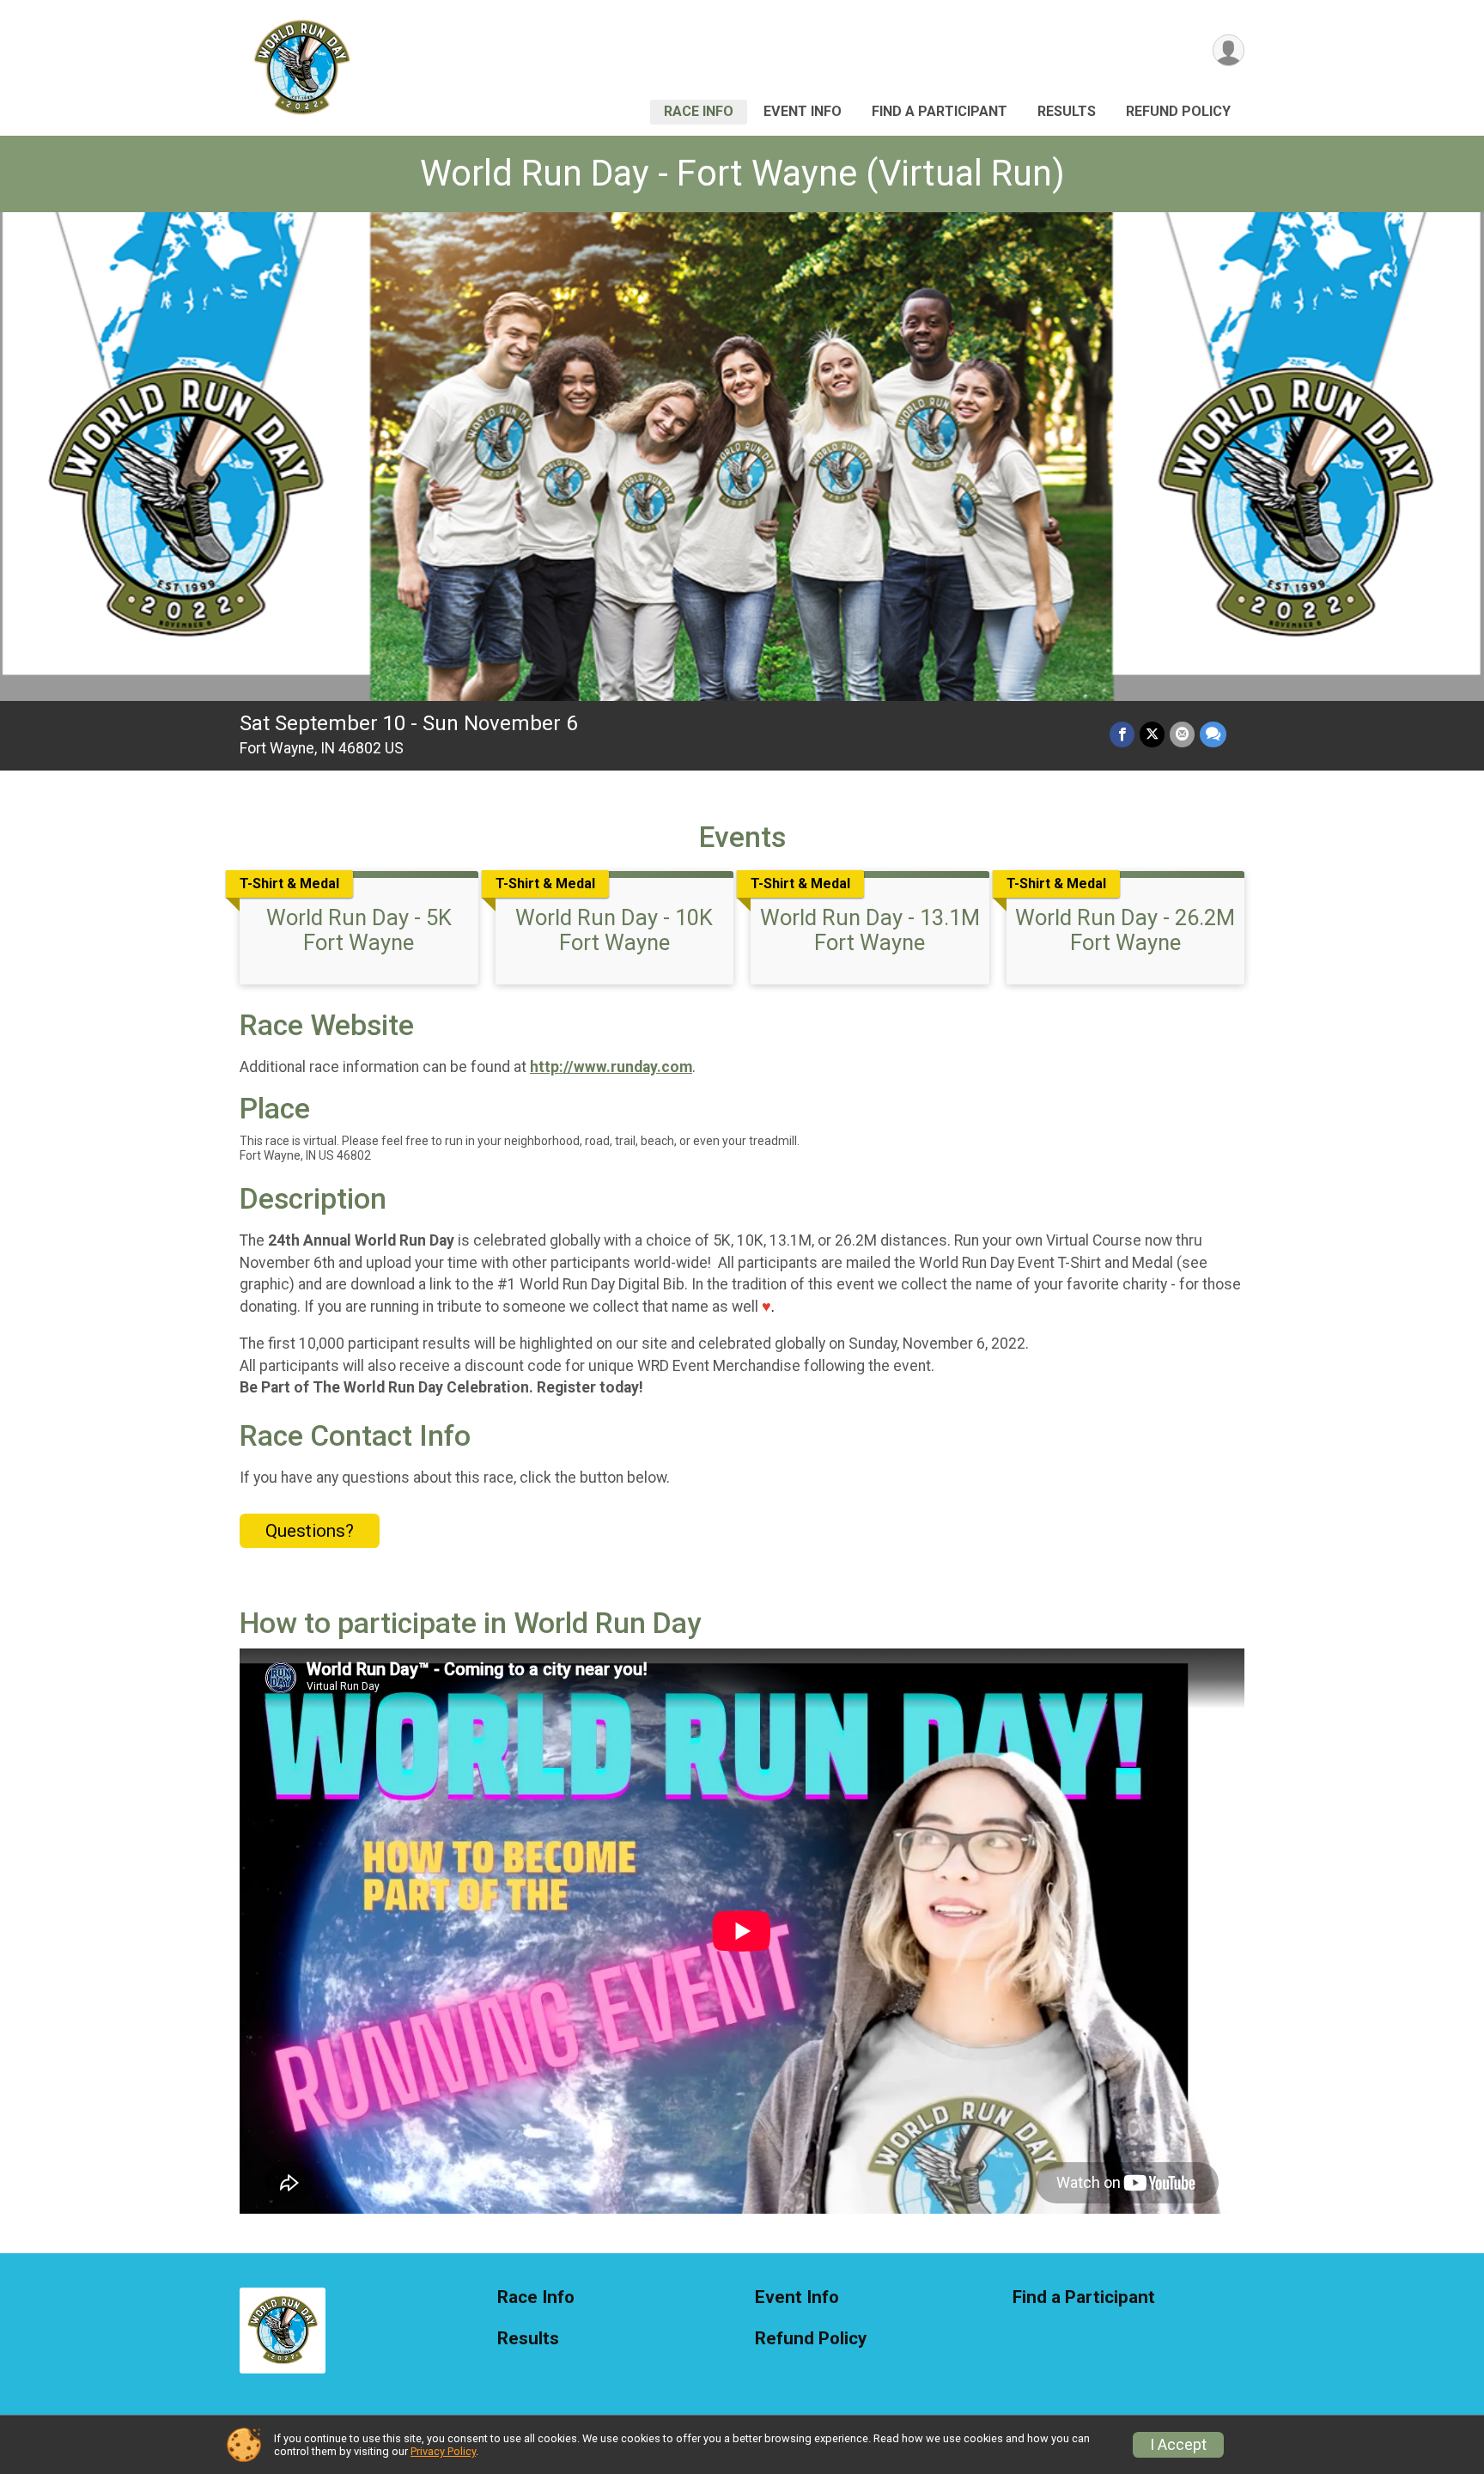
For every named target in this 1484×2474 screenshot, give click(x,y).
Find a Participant (940, 111)
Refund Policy (1178, 111)
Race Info (699, 111)
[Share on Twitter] (1152, 734)
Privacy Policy (443, 2451)
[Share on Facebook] (1122, 734)
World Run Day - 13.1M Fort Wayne (870, 929)
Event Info (803, 111)
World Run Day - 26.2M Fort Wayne (1125, 929)
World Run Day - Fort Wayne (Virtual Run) (742, 173)
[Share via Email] (1182, 734)
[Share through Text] (1213, 734)
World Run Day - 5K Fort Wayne (359, 929)
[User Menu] (1229, 50)
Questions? (310, 1531)
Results (1067, 111)
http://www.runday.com (611, 1067)
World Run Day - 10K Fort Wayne (614, 929)
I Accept (1178, 2445)
